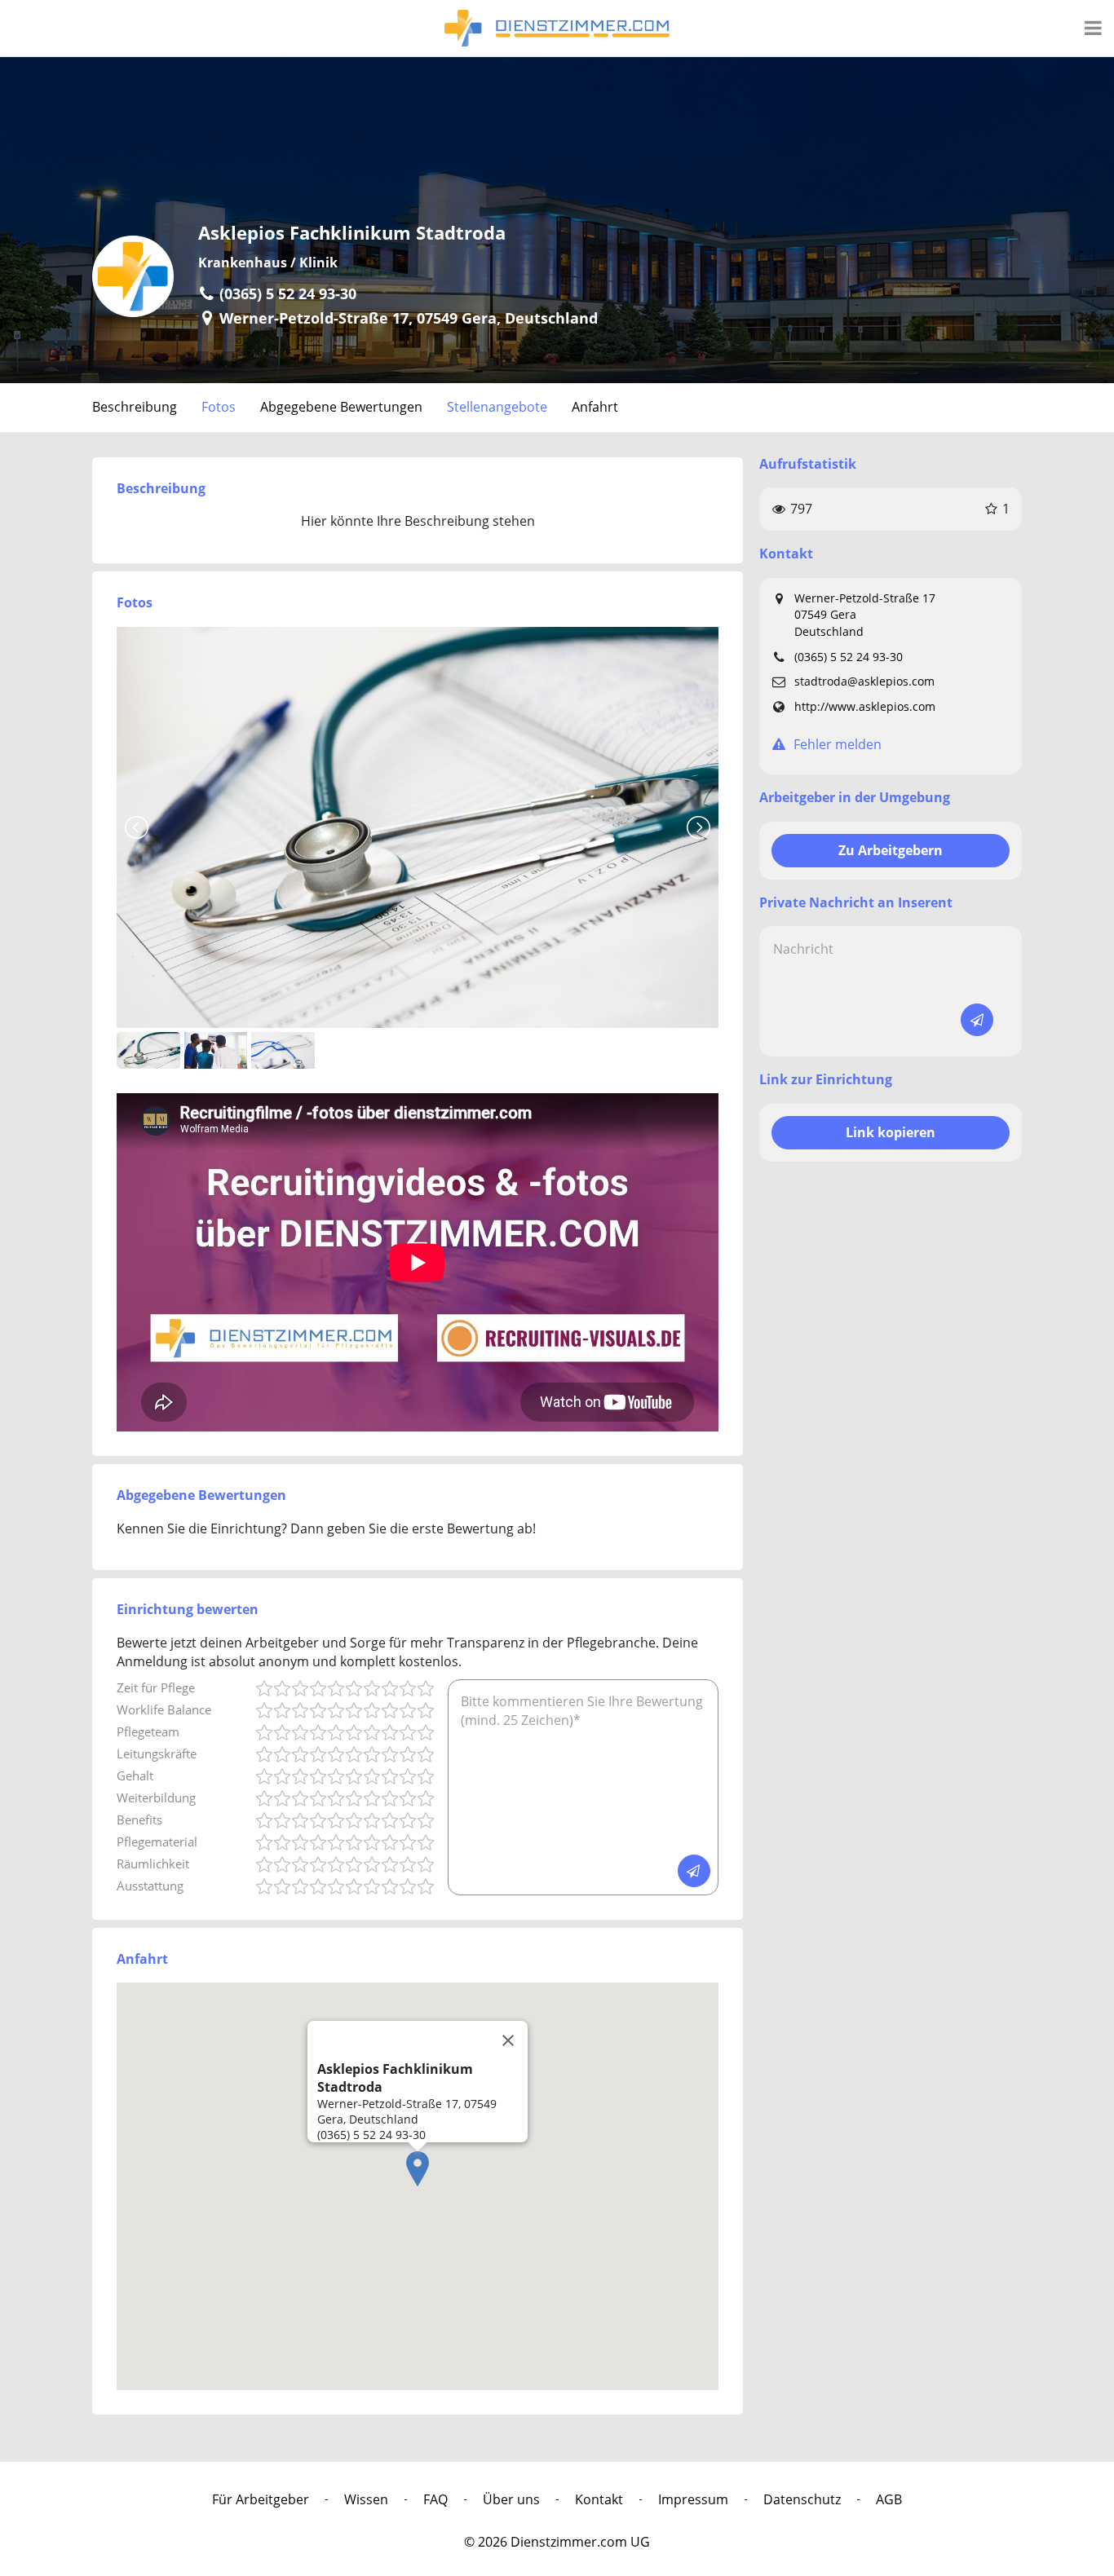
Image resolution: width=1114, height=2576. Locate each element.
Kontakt (599, 2499)
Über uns (511, 2499)
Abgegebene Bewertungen (341, 407)
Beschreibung (135, 407)
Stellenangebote (497, 407)
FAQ (435, 2499)
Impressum (693, 2499)
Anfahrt (595, 407)
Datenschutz (802, 2499)
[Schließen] (508, 2040)
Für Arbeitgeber (261, 2499)
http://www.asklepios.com (865, 706)
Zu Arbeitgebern (891, 850)
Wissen (366, 2499)
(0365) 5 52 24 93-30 (849, 657)
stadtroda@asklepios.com (864, 681)
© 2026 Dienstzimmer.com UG (557, 2542)
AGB (889, 2499)
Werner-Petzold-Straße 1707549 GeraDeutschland (865, 615)
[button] (418, 2169)
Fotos (219, 407)
